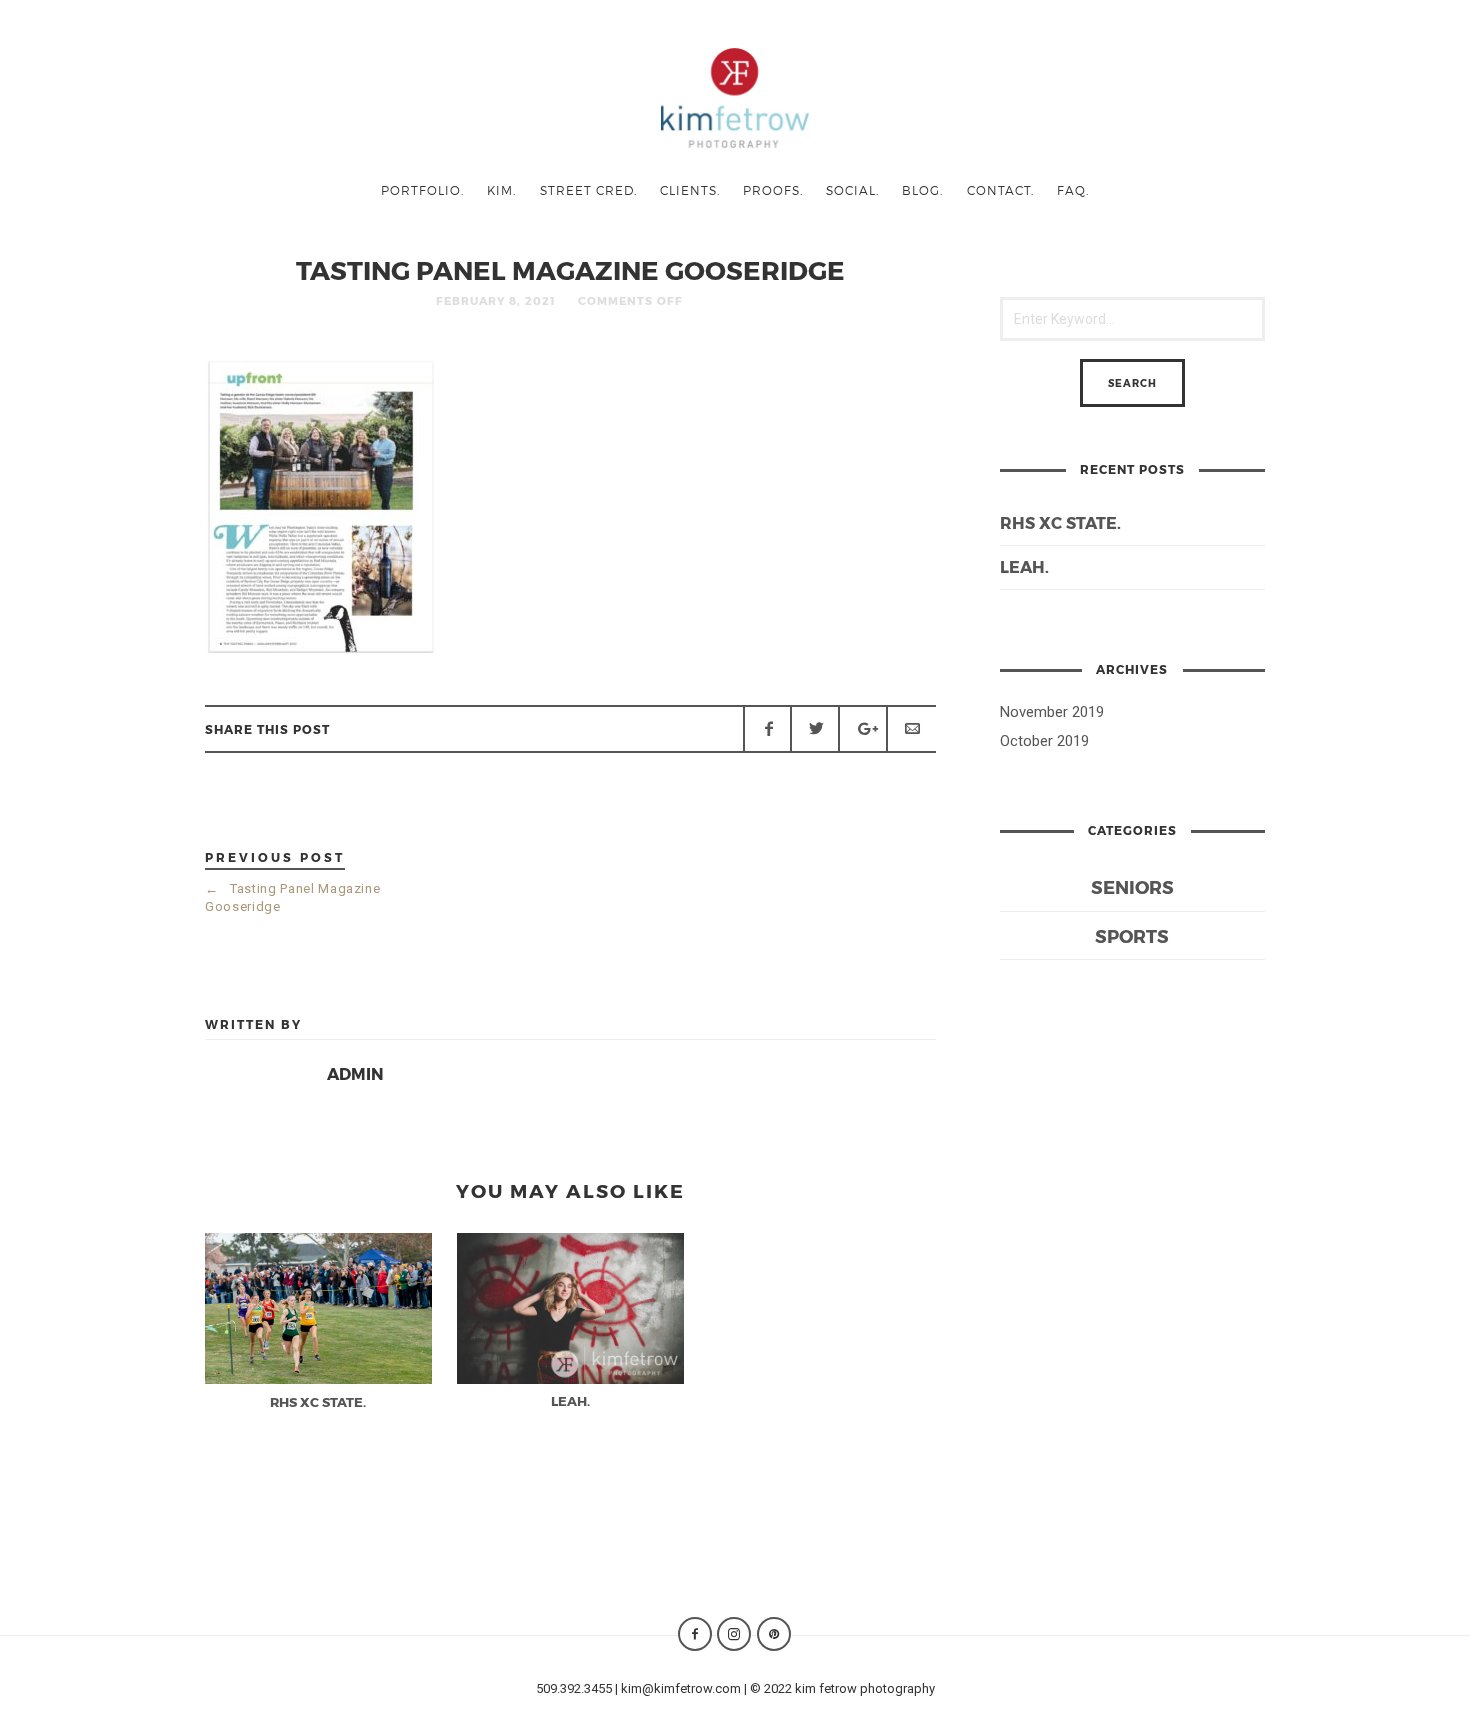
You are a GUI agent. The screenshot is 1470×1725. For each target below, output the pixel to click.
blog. (922, 190)
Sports (1132, 935)
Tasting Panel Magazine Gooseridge (292, 897)
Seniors (1132, 886)
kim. (501, 190)
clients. (690, 190)
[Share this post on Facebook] (768, 729)
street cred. (588, 190)
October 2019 (1044, 741)
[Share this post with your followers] (815, 729)
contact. (1000, 190)
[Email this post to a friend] (911, 729)
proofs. (773, 190)
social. (852, 190)
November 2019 (1052, 712)
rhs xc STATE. (1060, 522)
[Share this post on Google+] (863, 729)
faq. (1073, 190)
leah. (1024, 566)
